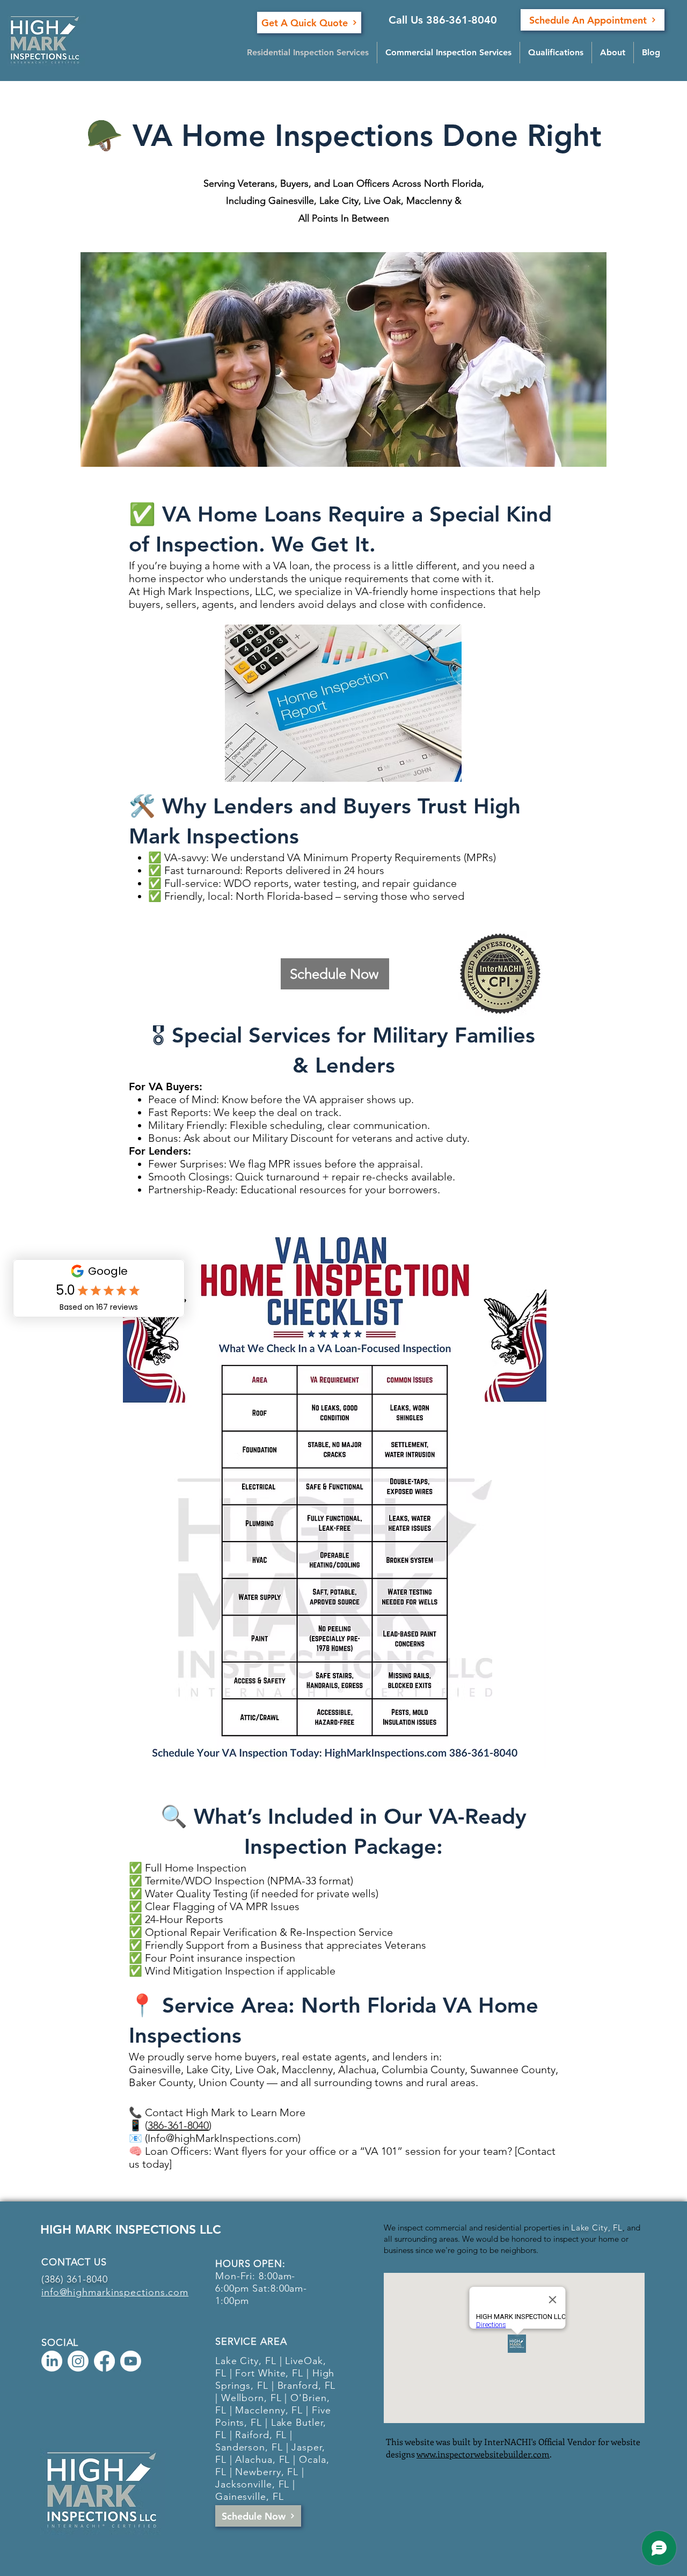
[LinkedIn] (52, 2361)
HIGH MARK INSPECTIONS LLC (131, 2229)
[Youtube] (131, 2361)
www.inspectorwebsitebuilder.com (483, 2454)
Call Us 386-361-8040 (443, 20)
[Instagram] (78, 2361)
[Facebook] (104, 2361)
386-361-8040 (178, 2125)
